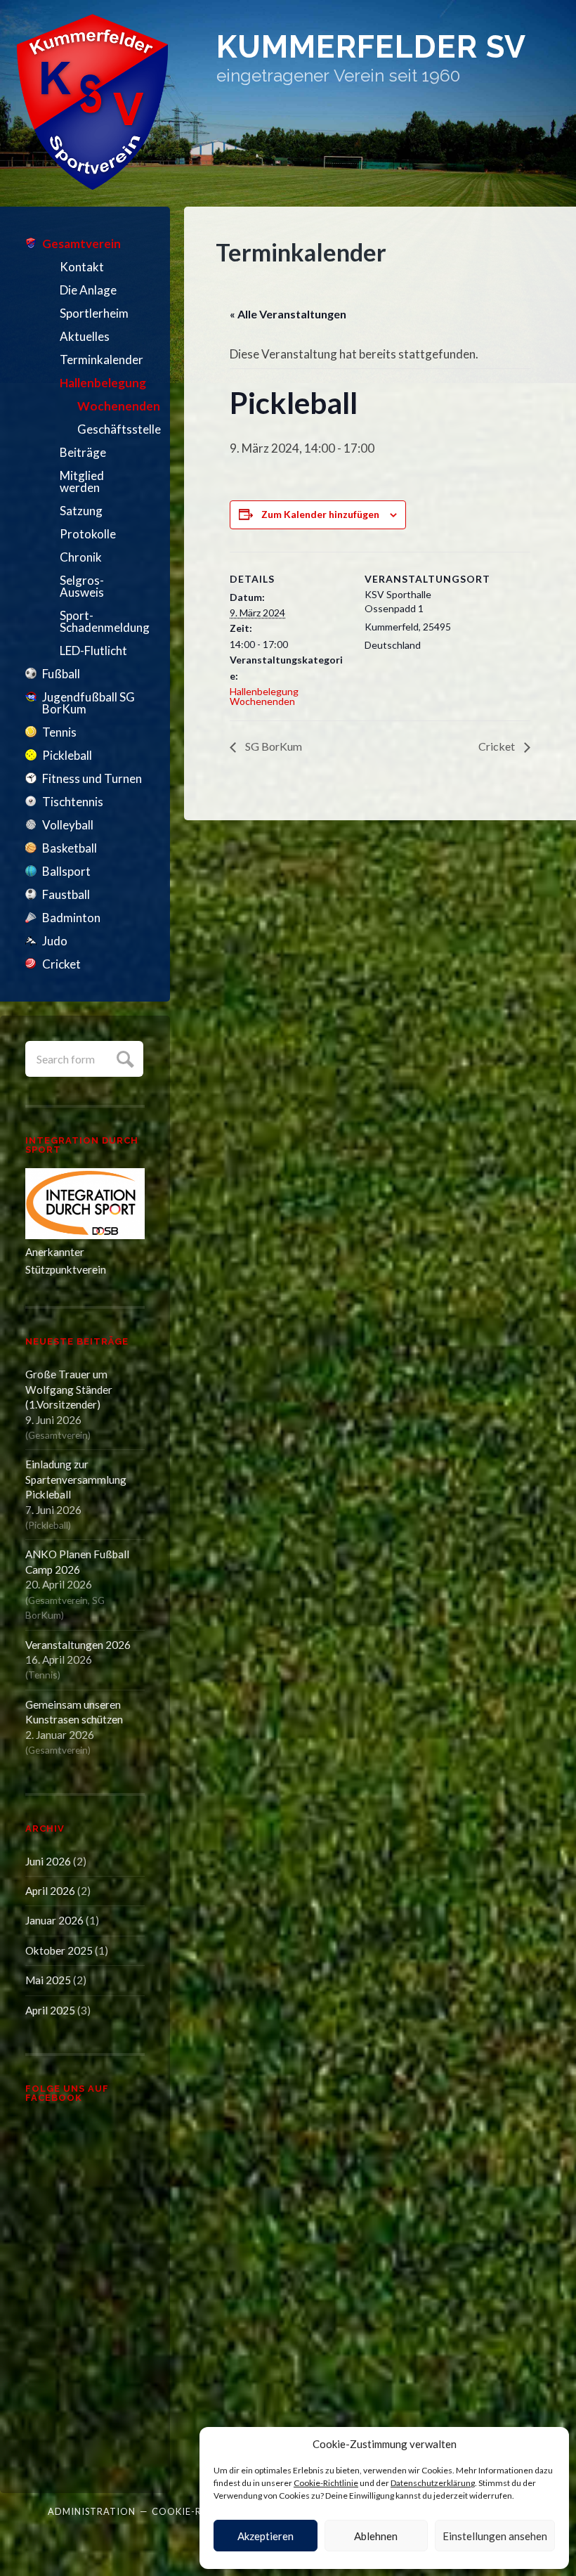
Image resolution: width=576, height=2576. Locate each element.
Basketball (70, 848)
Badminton (71, 918)
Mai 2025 (48, 1980)
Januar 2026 (54, 1920)
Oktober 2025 (59, 1950)
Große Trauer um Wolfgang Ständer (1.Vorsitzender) (69, 1389)
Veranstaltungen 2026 (78, 1645)
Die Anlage (88, 290)
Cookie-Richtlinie (326, 2483)
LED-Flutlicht (93, 651)
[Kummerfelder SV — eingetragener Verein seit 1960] (92, 102)
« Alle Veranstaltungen (288, 314)
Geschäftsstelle (111, 429)
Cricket (61, 964)
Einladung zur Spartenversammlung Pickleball (76, 1479)
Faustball (66, 894)
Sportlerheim (94, 313)
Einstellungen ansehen (495, 2536)
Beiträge (83, 452)
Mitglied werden (82, 481)
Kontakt (82, 267)
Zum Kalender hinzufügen (320, 514)
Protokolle (88, 534)
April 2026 (50, 1891)
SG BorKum (273, 746)
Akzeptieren (266, 2536)
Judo (55, 941)
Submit (123, 1057)
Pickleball (67, 755)
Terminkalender (102, 360)
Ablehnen (376, 2536)
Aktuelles (85, 336)
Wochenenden (111, 406)
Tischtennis (73, 802)
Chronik (81, 557)
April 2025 (50, 2010)
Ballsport (66, 871)
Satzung (81, 511)
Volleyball (68, 825)
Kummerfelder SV (371, 46)
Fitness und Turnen (92, 778)
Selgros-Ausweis (82, 586)
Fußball (61, 674)
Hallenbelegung (102, 383)
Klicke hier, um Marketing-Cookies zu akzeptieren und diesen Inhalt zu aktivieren (89, 2292)
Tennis (59, 732)
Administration (92, 2511)
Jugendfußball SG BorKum (89, 703)
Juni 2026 (48, 1861)
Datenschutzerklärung (433, 2483)
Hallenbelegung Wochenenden (264, 696)
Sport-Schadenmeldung (102, 621)
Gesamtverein (81, 244)
